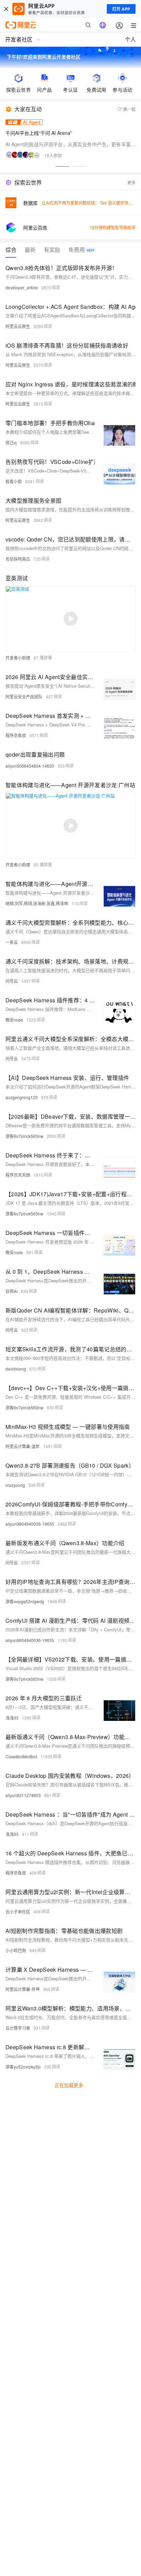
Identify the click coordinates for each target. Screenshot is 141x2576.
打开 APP (121, 9)
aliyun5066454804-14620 (30, 766)
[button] (62, 166)
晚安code (14, 1020)
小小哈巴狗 (16, 1950)
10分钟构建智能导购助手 (113, 227)
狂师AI (11, 1291)
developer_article (22, 287)
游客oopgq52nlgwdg (25, 1601)
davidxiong (16, 1369)
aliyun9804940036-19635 (30, 1524)
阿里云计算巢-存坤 (23, 1989)
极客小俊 (14, 481)
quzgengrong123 (22, 1097)
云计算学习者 (18, 2028)
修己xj (11, 442)
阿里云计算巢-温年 (23, 1446)
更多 (131, 182)
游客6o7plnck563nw (24, 1136)
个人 (130, 39)
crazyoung (15, 1485)
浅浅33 (12, 1718)
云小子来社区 (18, 1911)
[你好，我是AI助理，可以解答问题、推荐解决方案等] (103, 25)
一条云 (12, 942)
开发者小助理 (18, 658)
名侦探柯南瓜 (18, 559)
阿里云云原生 (18, 326)
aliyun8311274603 (23, 1795)
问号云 (12, 981)
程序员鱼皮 (16, 735)
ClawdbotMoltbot (21, 1756)
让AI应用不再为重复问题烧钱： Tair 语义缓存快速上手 (91, 203)
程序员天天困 (18, 1175)
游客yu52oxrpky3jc (23, 2067)
